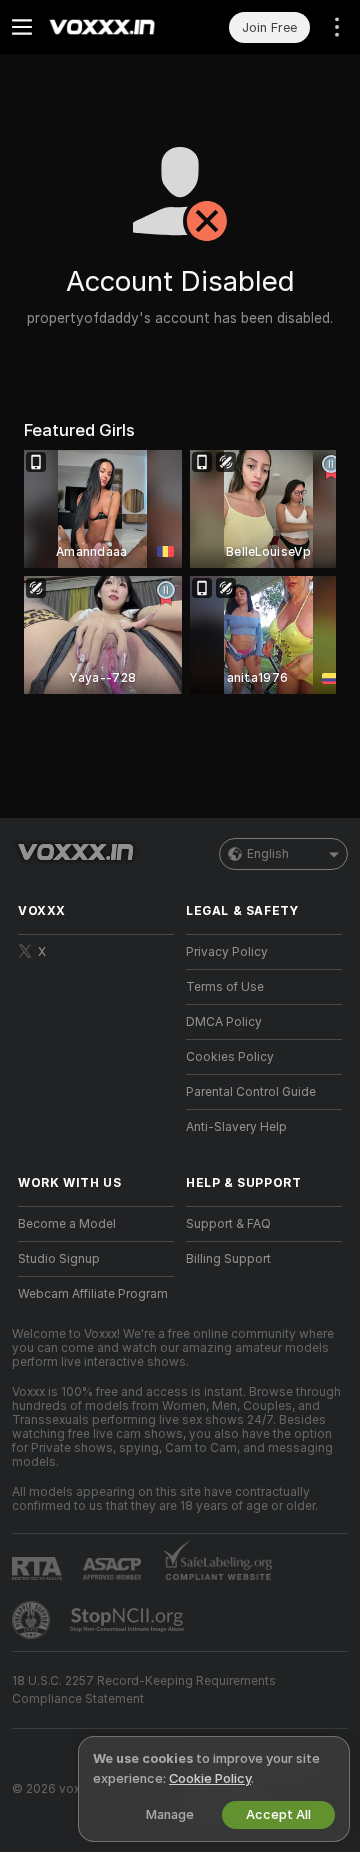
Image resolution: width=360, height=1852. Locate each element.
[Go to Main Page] (112, 27)
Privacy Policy (227, 952)
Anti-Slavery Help (236, 1127)
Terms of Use (225, 987)
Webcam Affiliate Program (93, 1294)
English (268, 854)
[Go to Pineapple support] (33, 1620)
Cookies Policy (230, 1057)
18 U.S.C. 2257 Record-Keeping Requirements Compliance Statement (144, 1690)
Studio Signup (59, 1259)
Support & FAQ (228, 1224)
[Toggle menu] (22, 27)
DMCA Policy (224, 1022)
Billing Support (228, 1259)
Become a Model (67, 1224)
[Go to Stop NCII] (129, 1620)
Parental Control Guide (251, 1092)
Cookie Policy (210, 1778)
